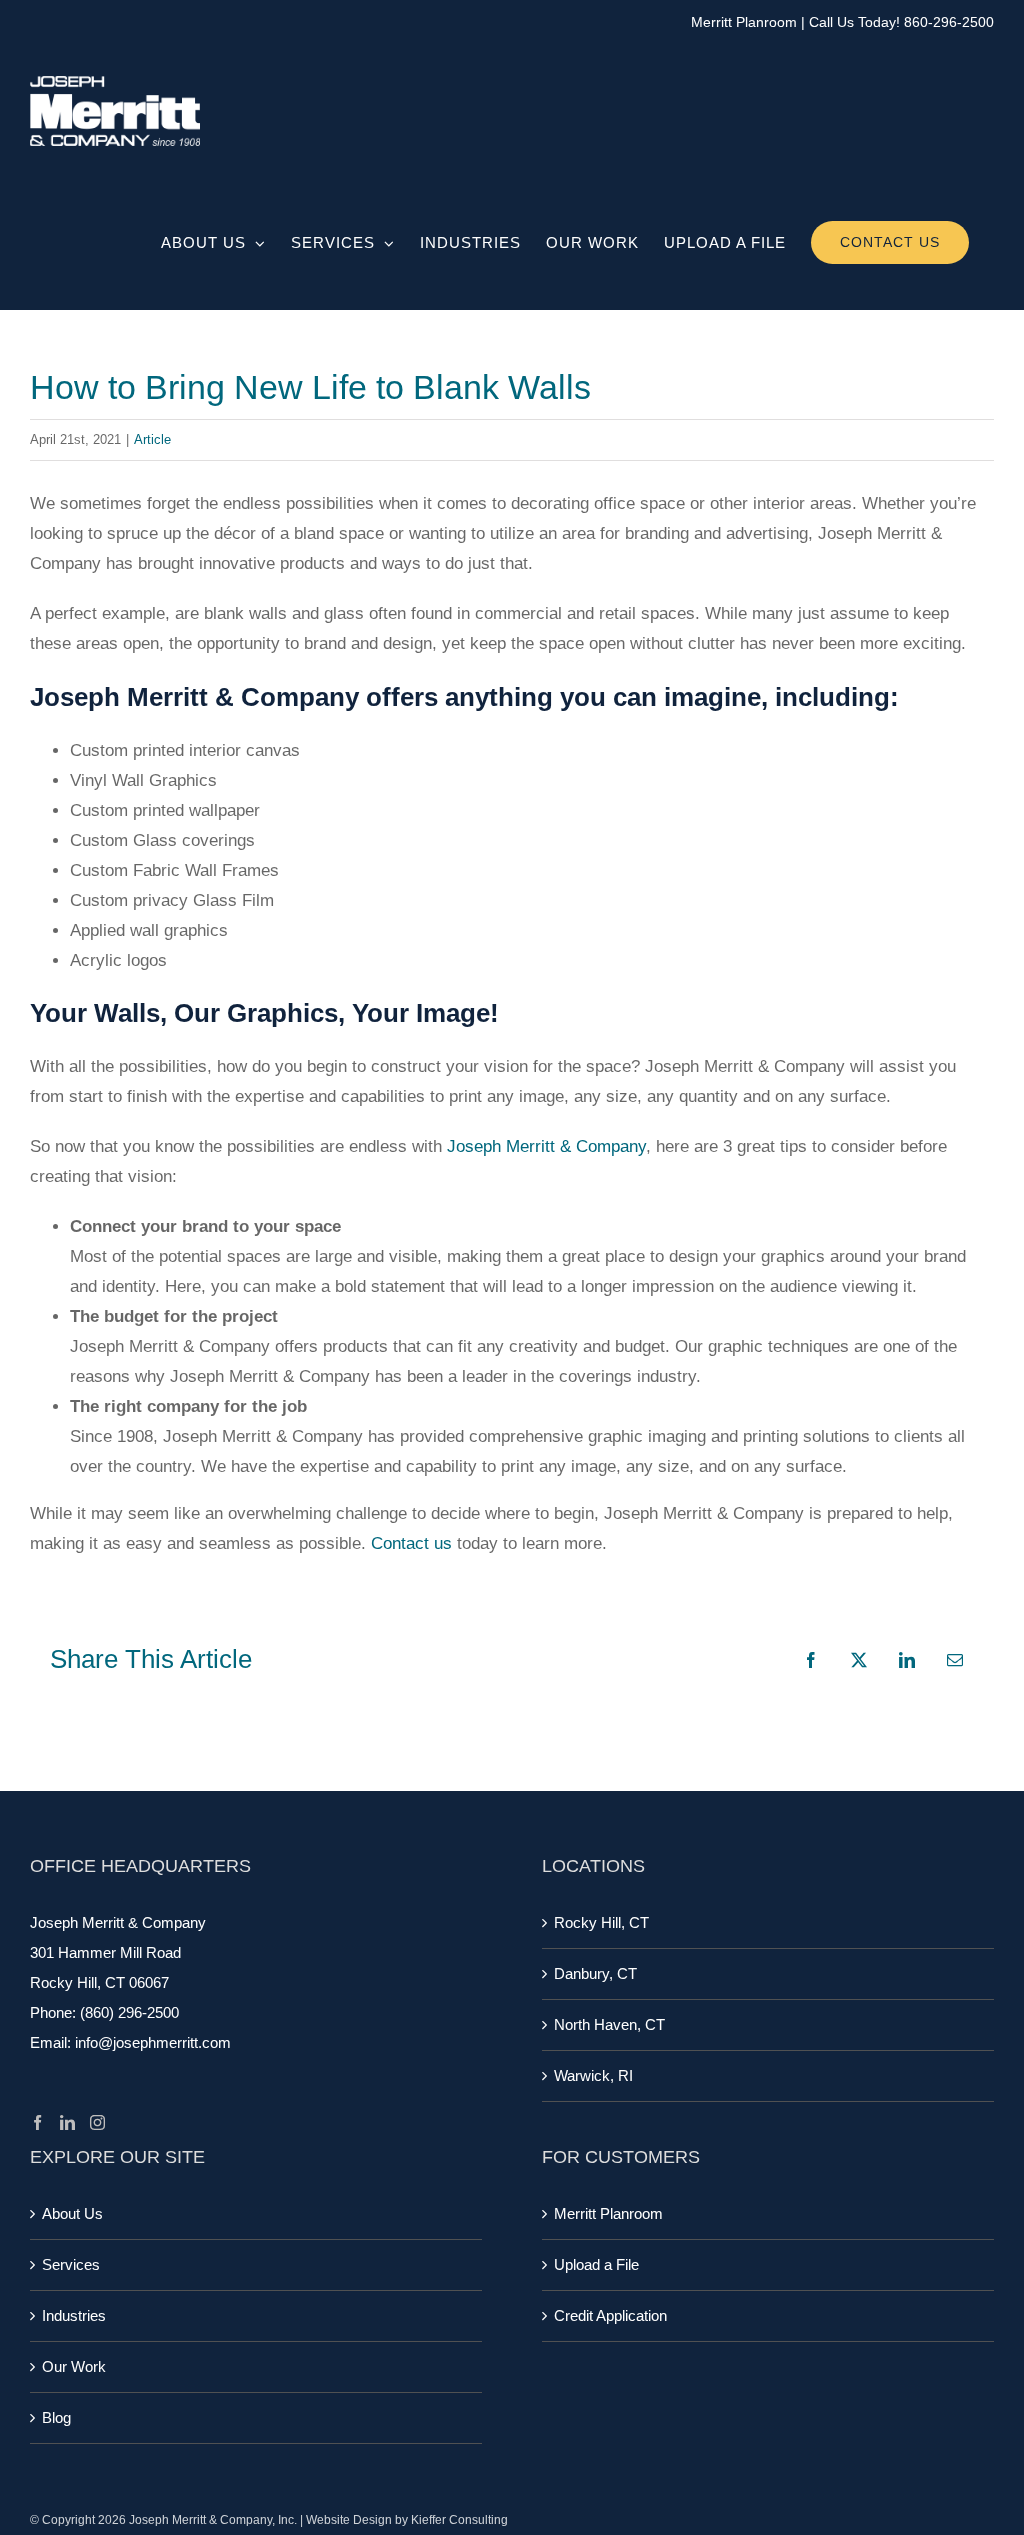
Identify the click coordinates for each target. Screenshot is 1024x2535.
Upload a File (596, 2264)
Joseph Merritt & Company (546, 1146)
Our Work (74, 2366)
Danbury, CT (595, 1973)
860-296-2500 (949, 22)
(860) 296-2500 (129, 2012)
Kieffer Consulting (459, 2520)
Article (152, 439)
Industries (74, 2315)
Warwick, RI (593, 2075)
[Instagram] (97, 2122)
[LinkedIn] (67, 2122)
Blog (56, 2417)
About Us (72, 2213)
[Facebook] (37, 2122)
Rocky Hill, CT (601, 1922)
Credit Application (610, 2315)
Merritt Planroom (744, 22)
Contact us (411, 1543)
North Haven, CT (609, 2024)
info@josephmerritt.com (153, 2042)
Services (71, 2264)
